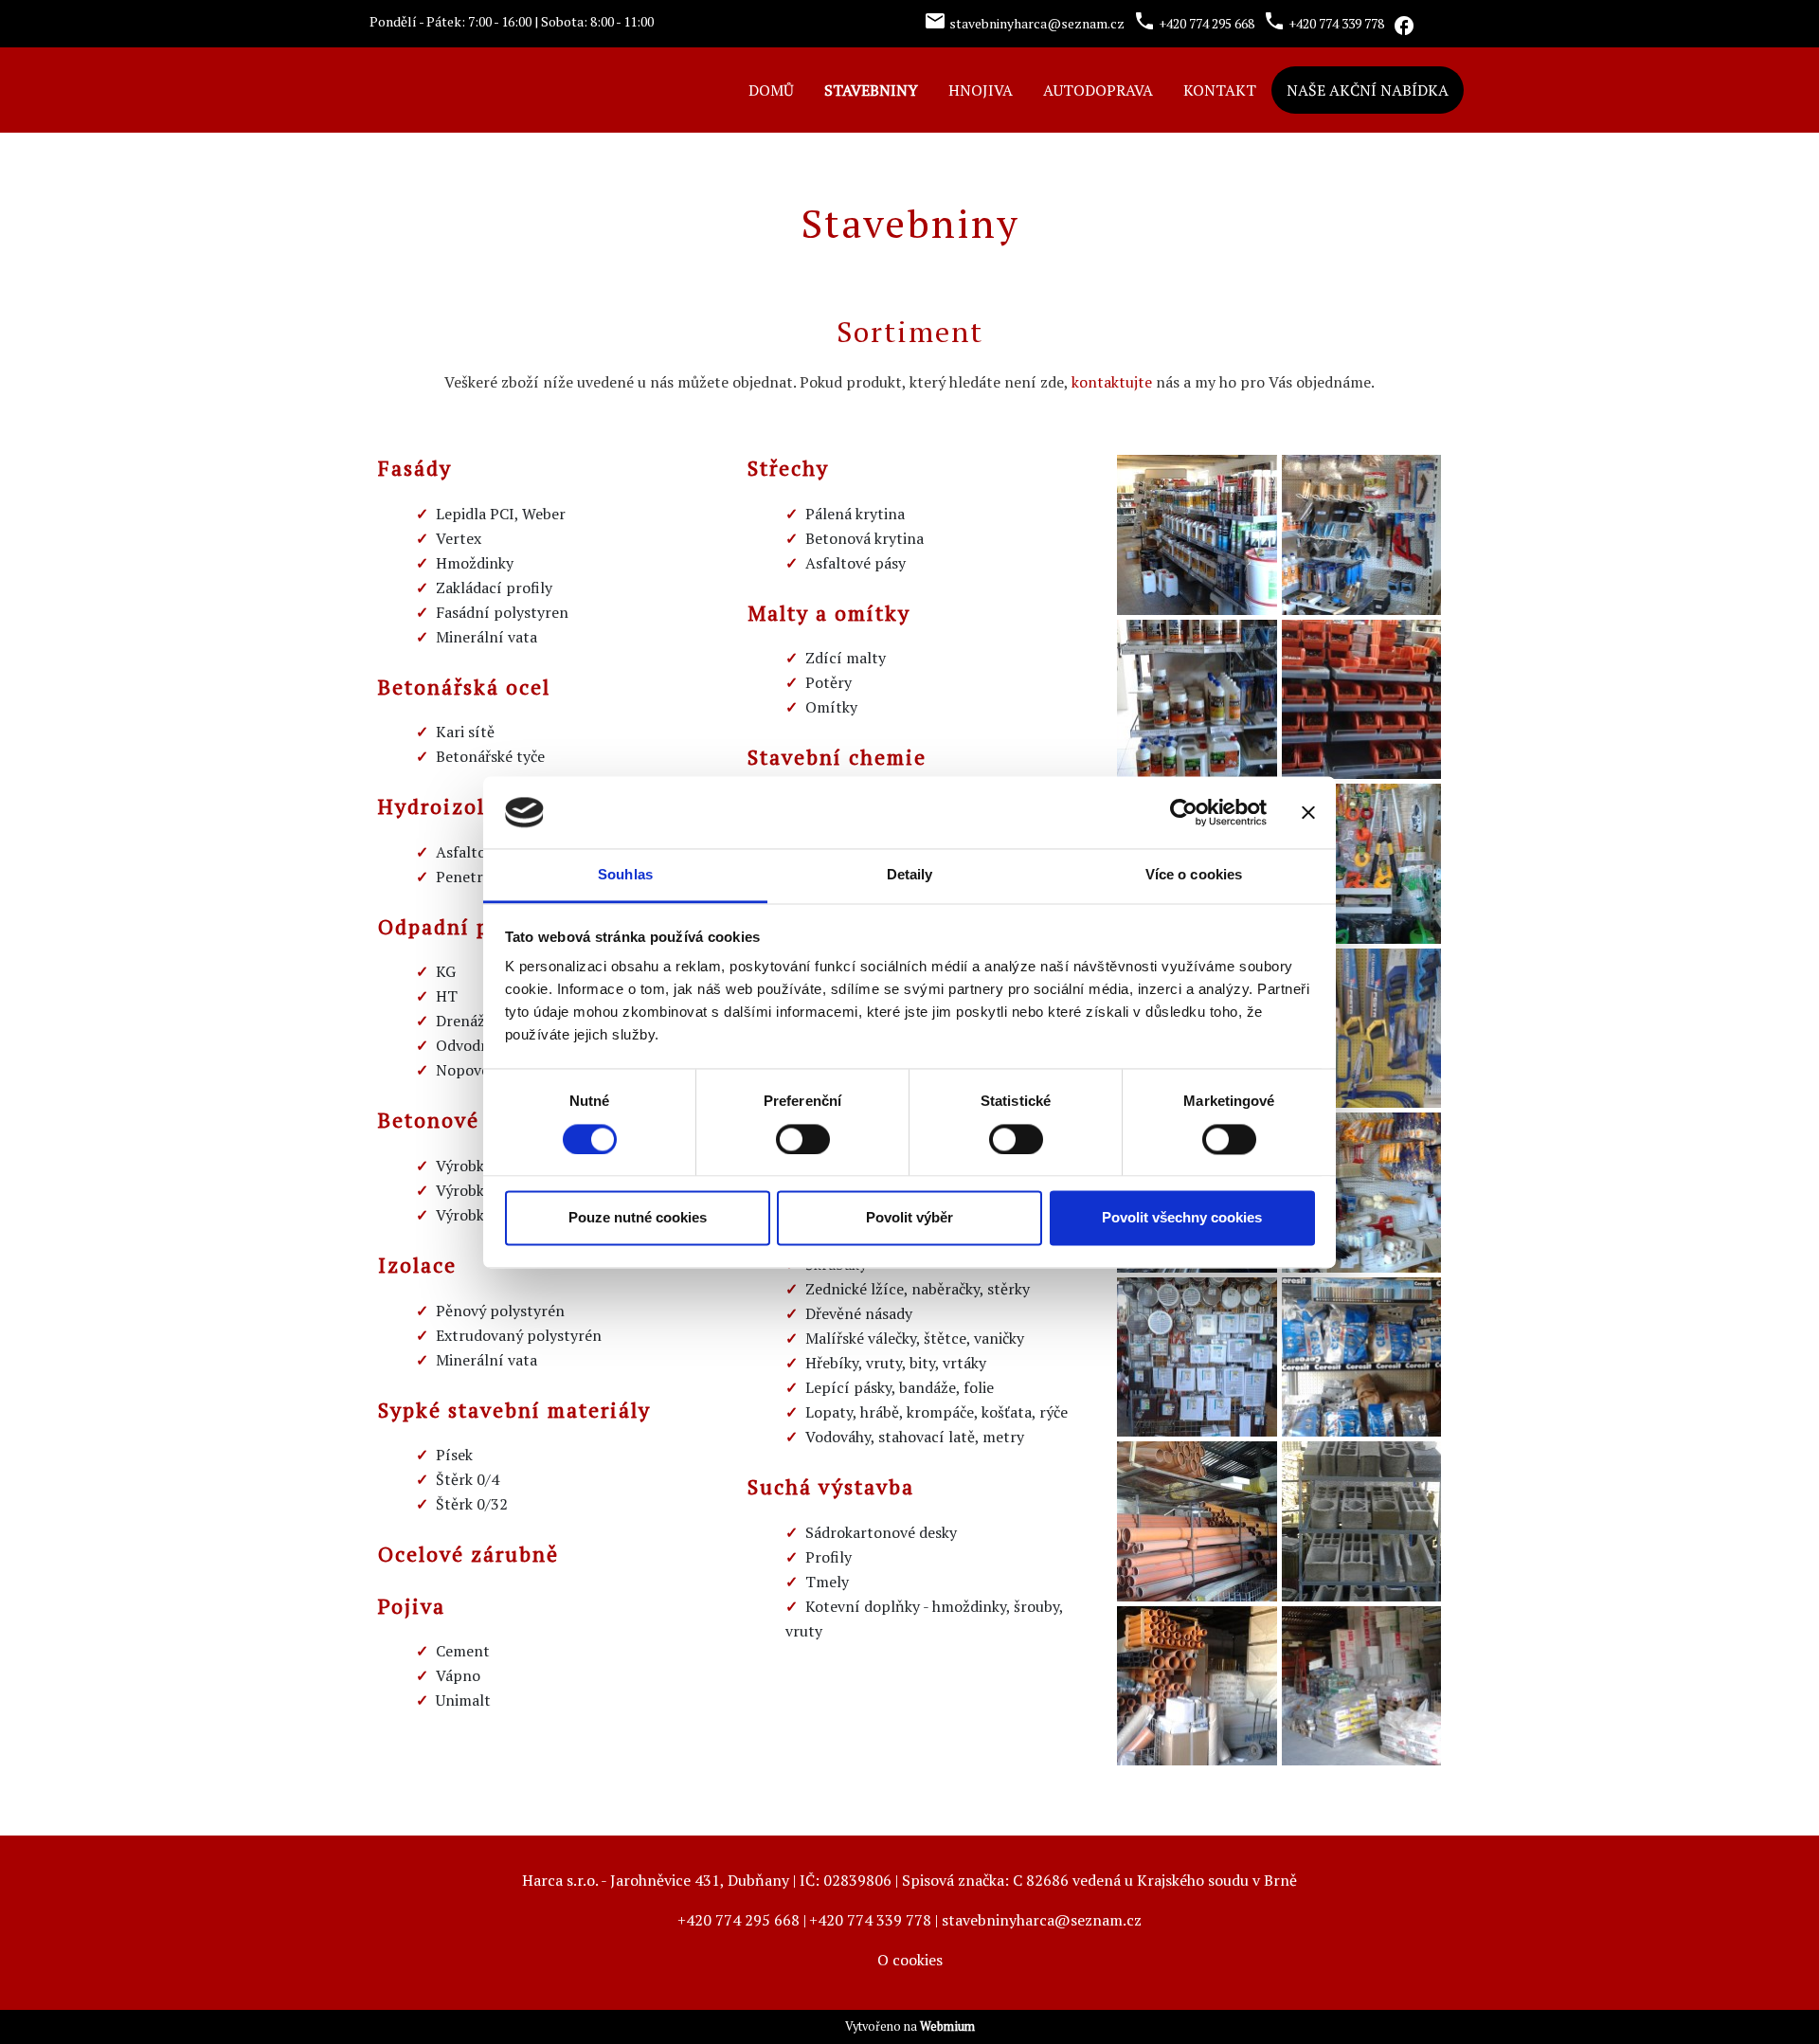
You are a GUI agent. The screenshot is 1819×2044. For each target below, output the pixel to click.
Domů (771, 90)
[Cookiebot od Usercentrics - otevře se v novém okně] (1184, 812)
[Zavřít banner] (1308, 812)
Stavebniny (871, 90)
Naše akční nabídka (1368, 90)
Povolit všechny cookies (1182, 1218)
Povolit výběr (909, 1218)
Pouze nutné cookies (638, 1218)
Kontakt (1220, 90)
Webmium (947, 2026)
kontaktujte (1112, 382)
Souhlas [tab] (625, 875)
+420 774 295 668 (738, 1920)
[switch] (803, 1139)
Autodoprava (1098, 90)
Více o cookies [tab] (1194, 875)
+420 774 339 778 (870, 1920)
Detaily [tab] (910, 875)
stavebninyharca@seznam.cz (1042, 1920)
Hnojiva (981, 90)
